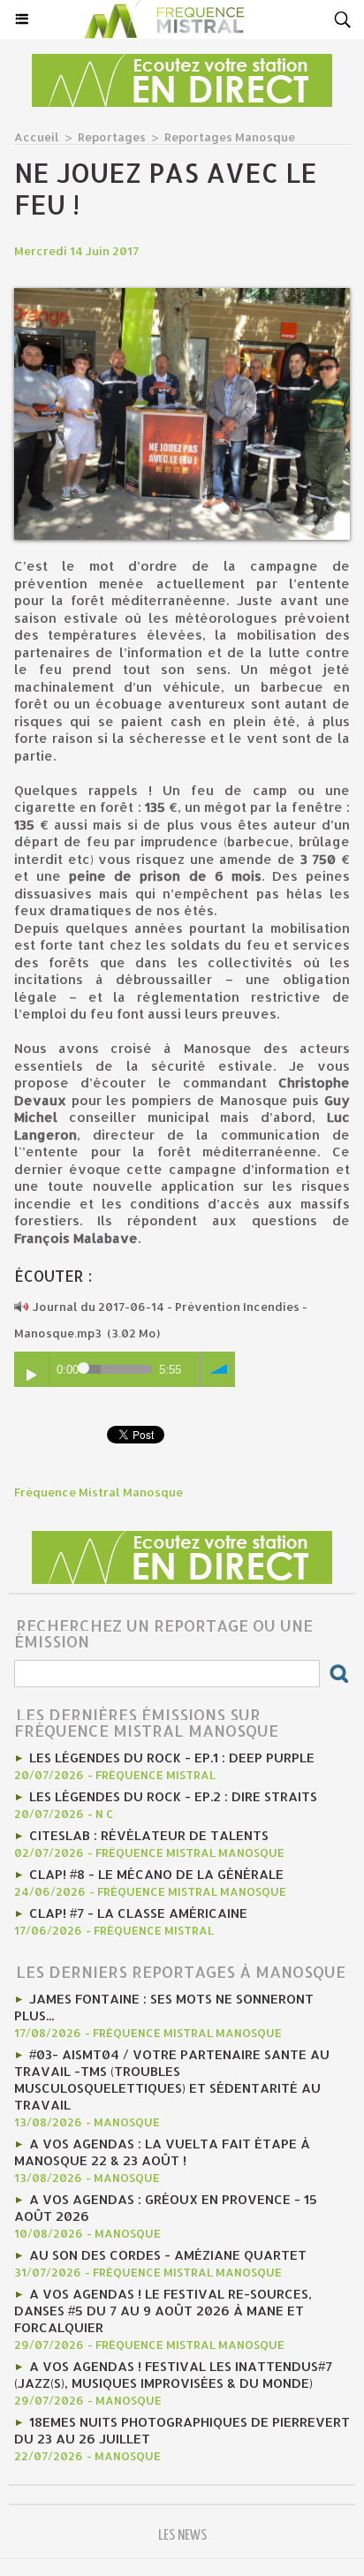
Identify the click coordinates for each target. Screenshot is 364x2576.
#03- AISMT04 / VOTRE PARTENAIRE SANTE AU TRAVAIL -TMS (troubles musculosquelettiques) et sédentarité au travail (172, 2080)
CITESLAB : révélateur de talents (149, 1835)
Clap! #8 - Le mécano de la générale (156, 1874)
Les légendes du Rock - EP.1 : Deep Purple (172, 1758)
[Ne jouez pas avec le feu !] (182, 295)
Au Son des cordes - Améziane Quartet (168, 2255)
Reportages (112, 137)
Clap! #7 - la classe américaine (138, 1913)
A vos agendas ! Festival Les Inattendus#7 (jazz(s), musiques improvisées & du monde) (173, 2375)
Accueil (37, 137)
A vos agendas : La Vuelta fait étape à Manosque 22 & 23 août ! (162, 2152)
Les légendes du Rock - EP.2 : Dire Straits (173, 1796)
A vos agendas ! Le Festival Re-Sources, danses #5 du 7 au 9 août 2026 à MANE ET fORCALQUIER (163, 2311)
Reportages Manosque (230, 137)
